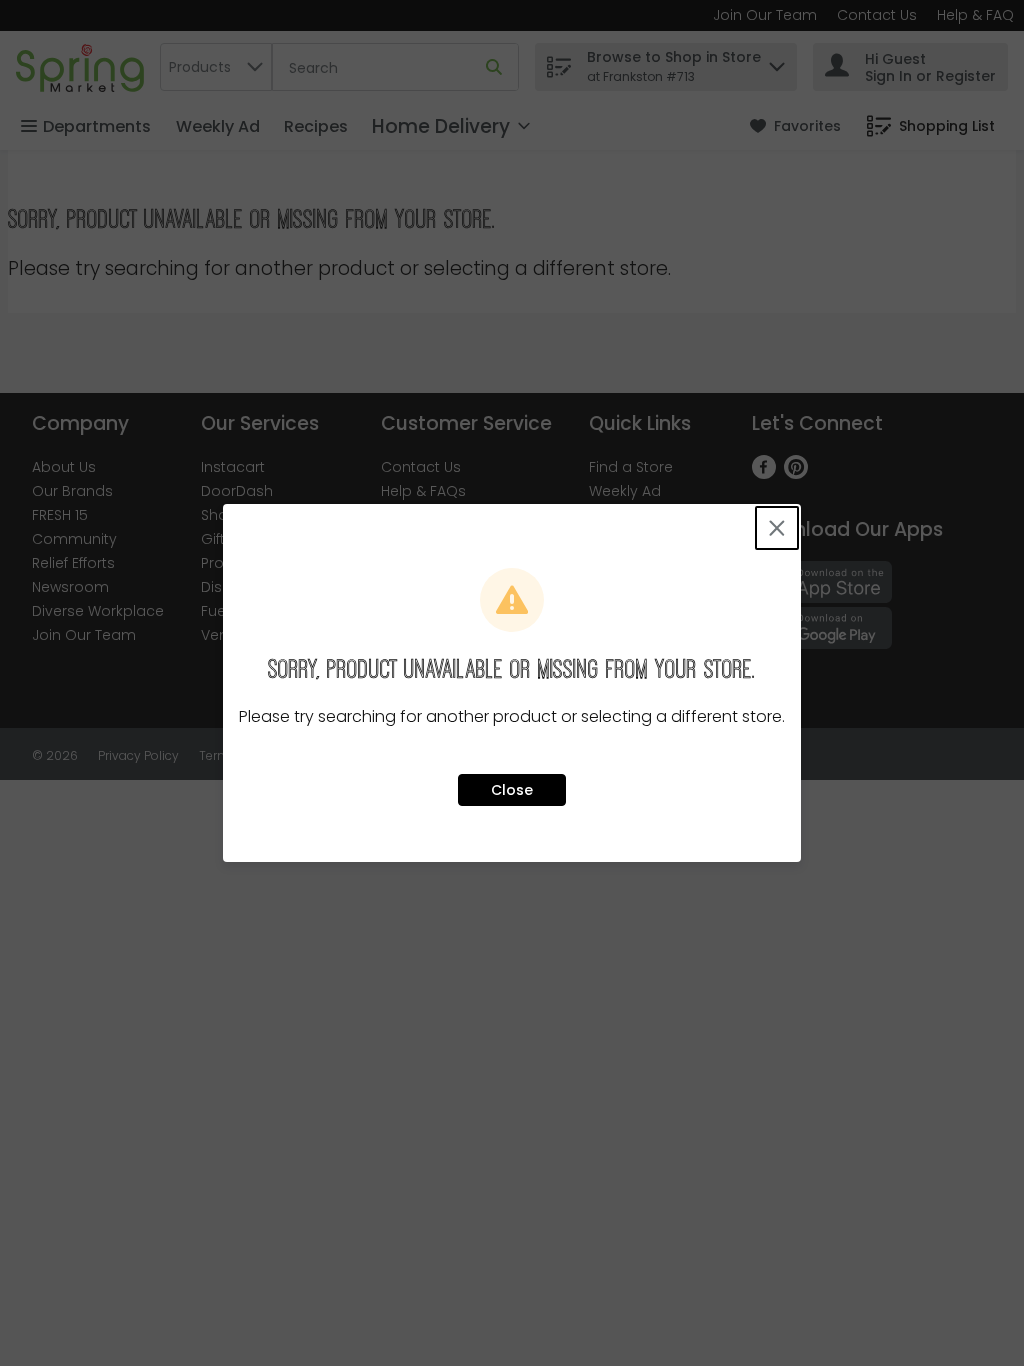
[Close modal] (777, 528)
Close (512, 790)
